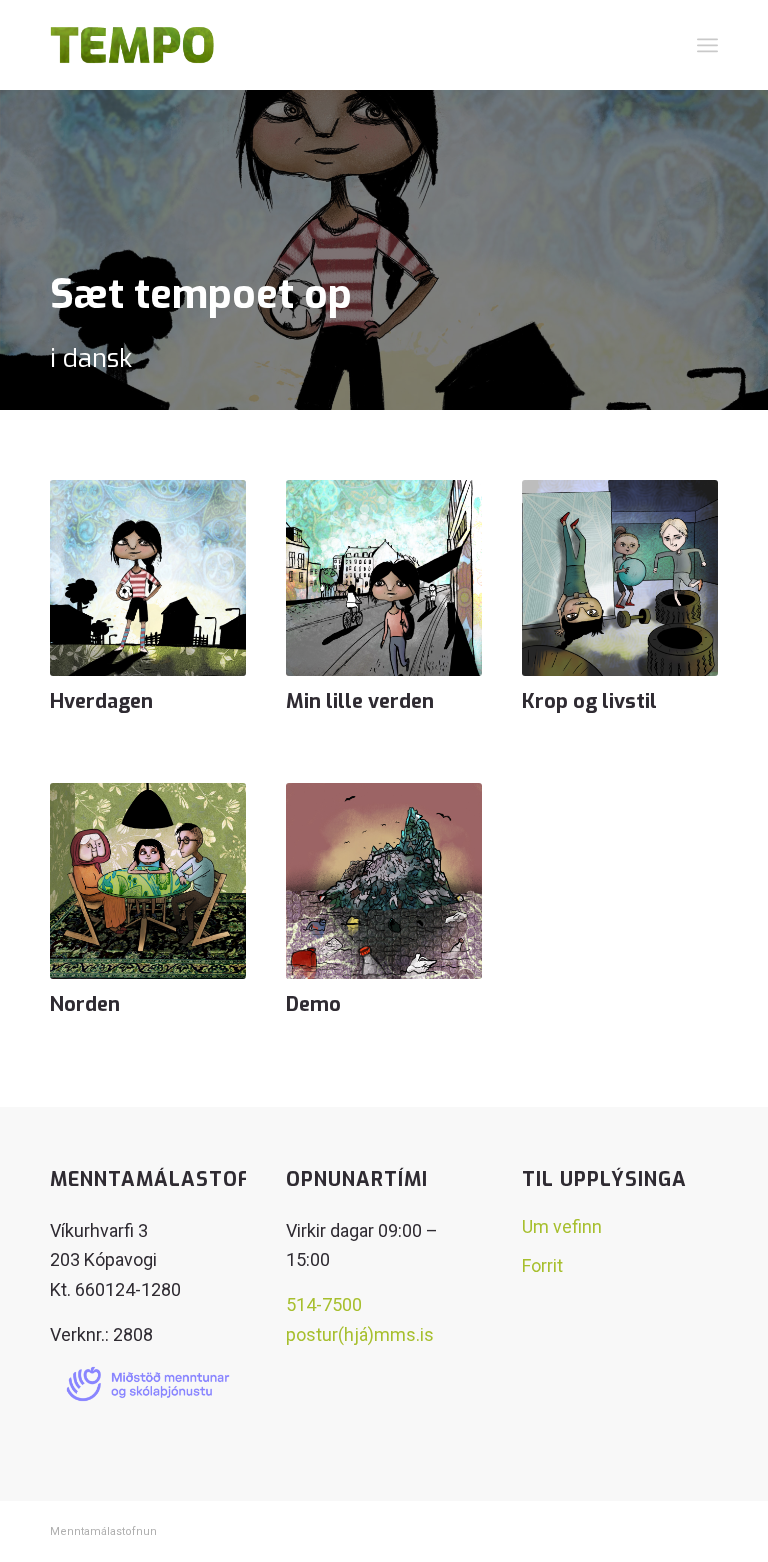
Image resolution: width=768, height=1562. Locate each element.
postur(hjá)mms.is (360, 1334)
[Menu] (707, 45)
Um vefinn (562, 1226)
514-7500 (324, 1304)
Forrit (542, 1265)
